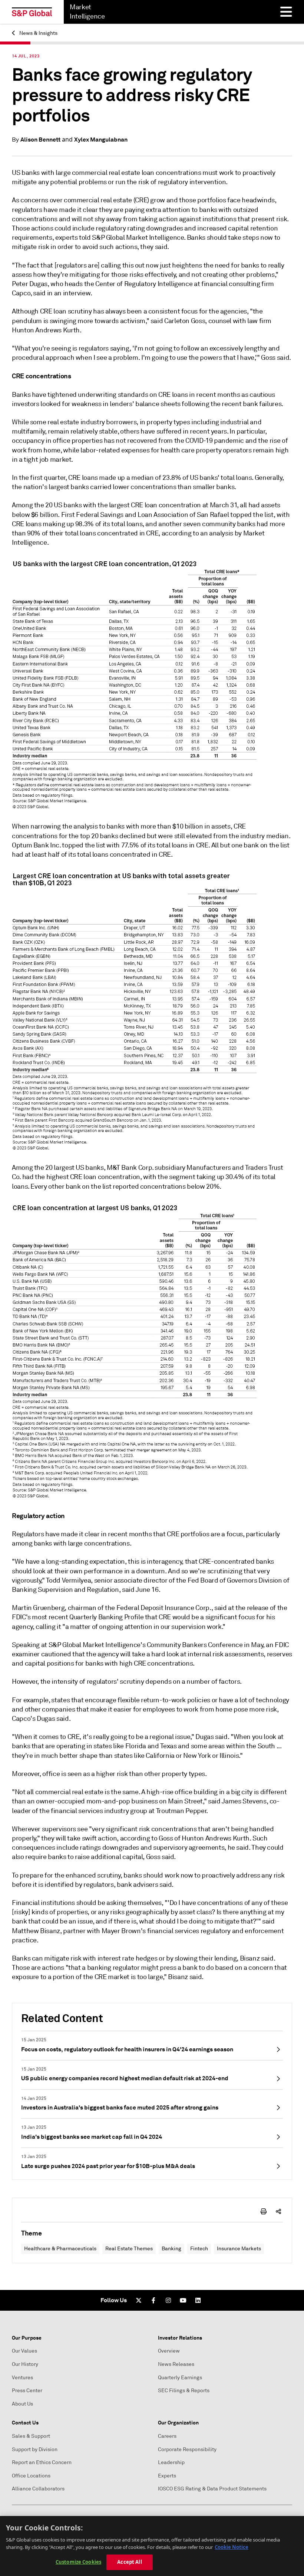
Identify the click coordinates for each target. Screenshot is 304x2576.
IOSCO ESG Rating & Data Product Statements (212, 2489)
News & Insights (38, 33)
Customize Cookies (78, 2562)
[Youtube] (183, 2300)
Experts (167, 2476)
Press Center (27, 2391)
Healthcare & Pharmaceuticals (60, 2249)
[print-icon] (264, 2211)
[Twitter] (139, 2300)
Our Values (24, 2351)
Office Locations (31, 2476)
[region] (152, 2546)
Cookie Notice (232, 2547)
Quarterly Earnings (180, 2378)
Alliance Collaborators (38, 2489)
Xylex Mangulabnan (101, 140)
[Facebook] (153, 2300)
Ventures (22, 2378)
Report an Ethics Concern (42, 2462)
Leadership (171, 2462)
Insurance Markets (239, 2249)
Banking (171, 2249)
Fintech (199, 2249)
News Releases (176, 2364)
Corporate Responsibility (187, 2449)
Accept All (129, 2562)
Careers (167, 2436)
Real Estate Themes (129, 2249)
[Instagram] (168, 2300)
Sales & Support (31, 2436)
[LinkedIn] (198, 2300)
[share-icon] (278, 2211)
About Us (22, 2404)
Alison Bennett (40, 140)
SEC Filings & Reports (184, 2391)
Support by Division (35, 2449)
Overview (169, 2351)
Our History (25, 2364)
